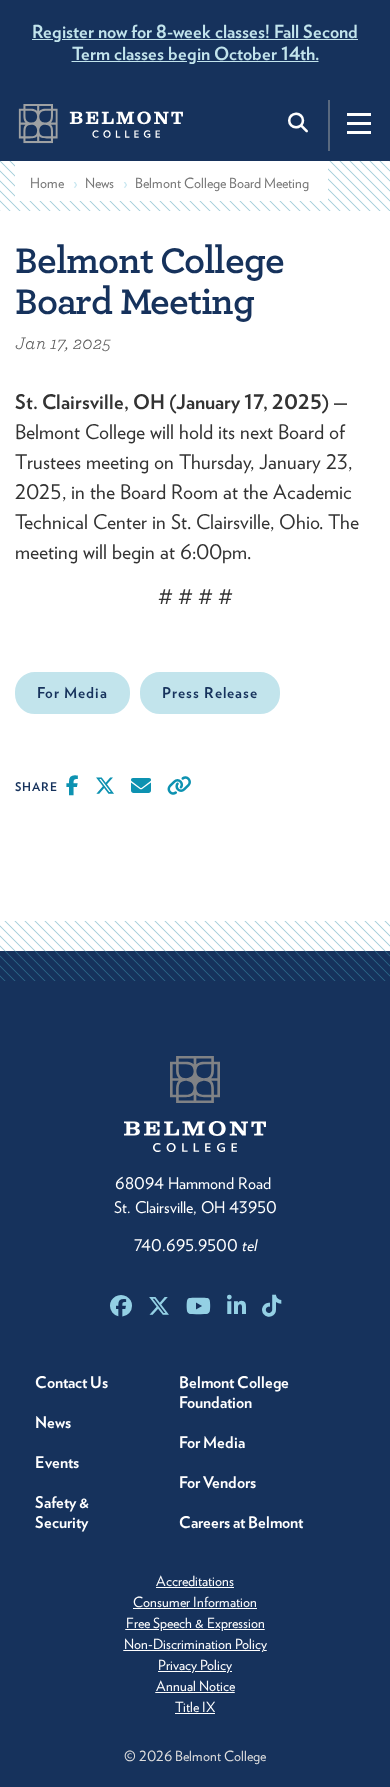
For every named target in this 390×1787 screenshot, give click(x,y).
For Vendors (217, 1482)
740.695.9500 (195, 1245)
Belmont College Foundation (234, 1392)
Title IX (195, 1707)
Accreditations (195, 1581)
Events (57, 1462)
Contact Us (71, 1382)
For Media (72, 693)
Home (47, 183)
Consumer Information (195, 1602)
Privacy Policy (195, 1665)
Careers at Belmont (241, 1522)
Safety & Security (62, 1512)
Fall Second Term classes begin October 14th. (195, 42)
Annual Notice (195, 1686)
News (99, 183)
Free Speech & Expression (195, 1623)
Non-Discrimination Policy (195, 1644)
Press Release (210, 693)
